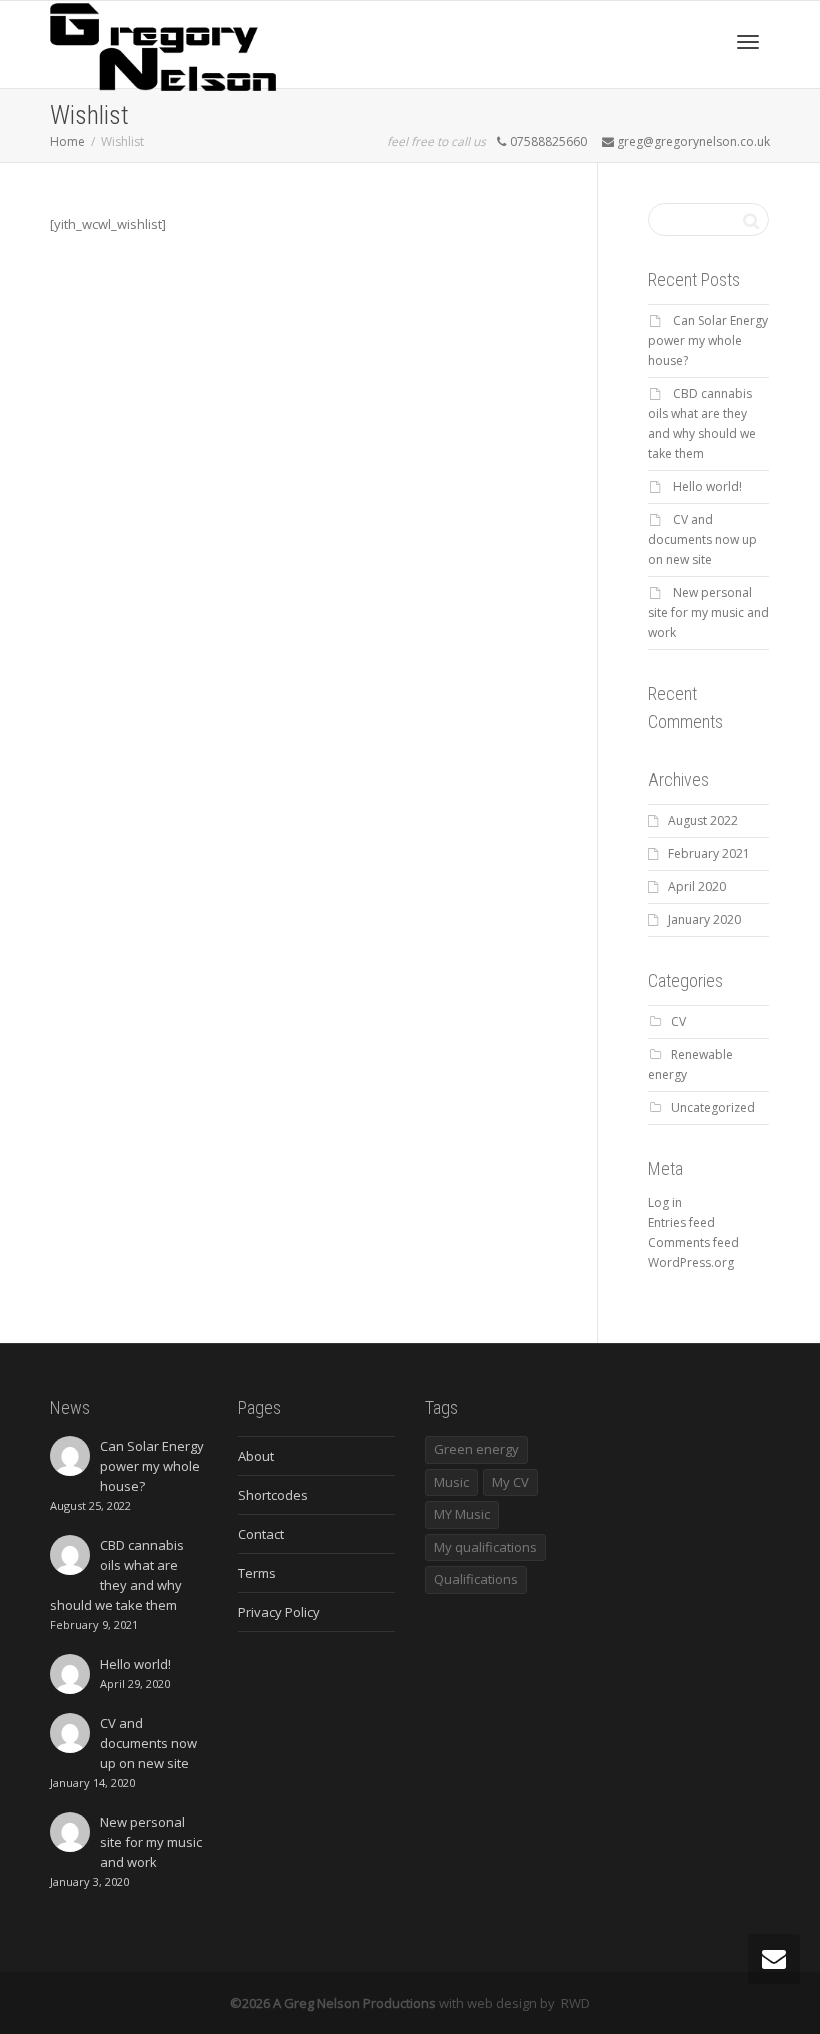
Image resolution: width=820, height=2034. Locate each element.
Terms (257, 1573)
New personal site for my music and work (708, 612)
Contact (261, 1534)
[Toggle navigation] (748, 42)
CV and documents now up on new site (702, 539)
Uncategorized (713, 1107)
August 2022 (703, 820)
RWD (575, 2003)
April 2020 (697, 886)
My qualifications (485, 1547)
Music (451, 1482)
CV (678, 1021)
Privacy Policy (279, 1612)
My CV (510, 1482)
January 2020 (704, 919)
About (256, 1456)
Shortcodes (273, 1495)
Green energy (476, 1449)
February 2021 (709, 853)
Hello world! (707, 486)
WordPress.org (691, 1262)
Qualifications (476, 1579)
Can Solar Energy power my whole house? (708, 340)
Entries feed (681, 1222)
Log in (665, 1202)
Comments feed (693, 1242)
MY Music (462, 1514)
